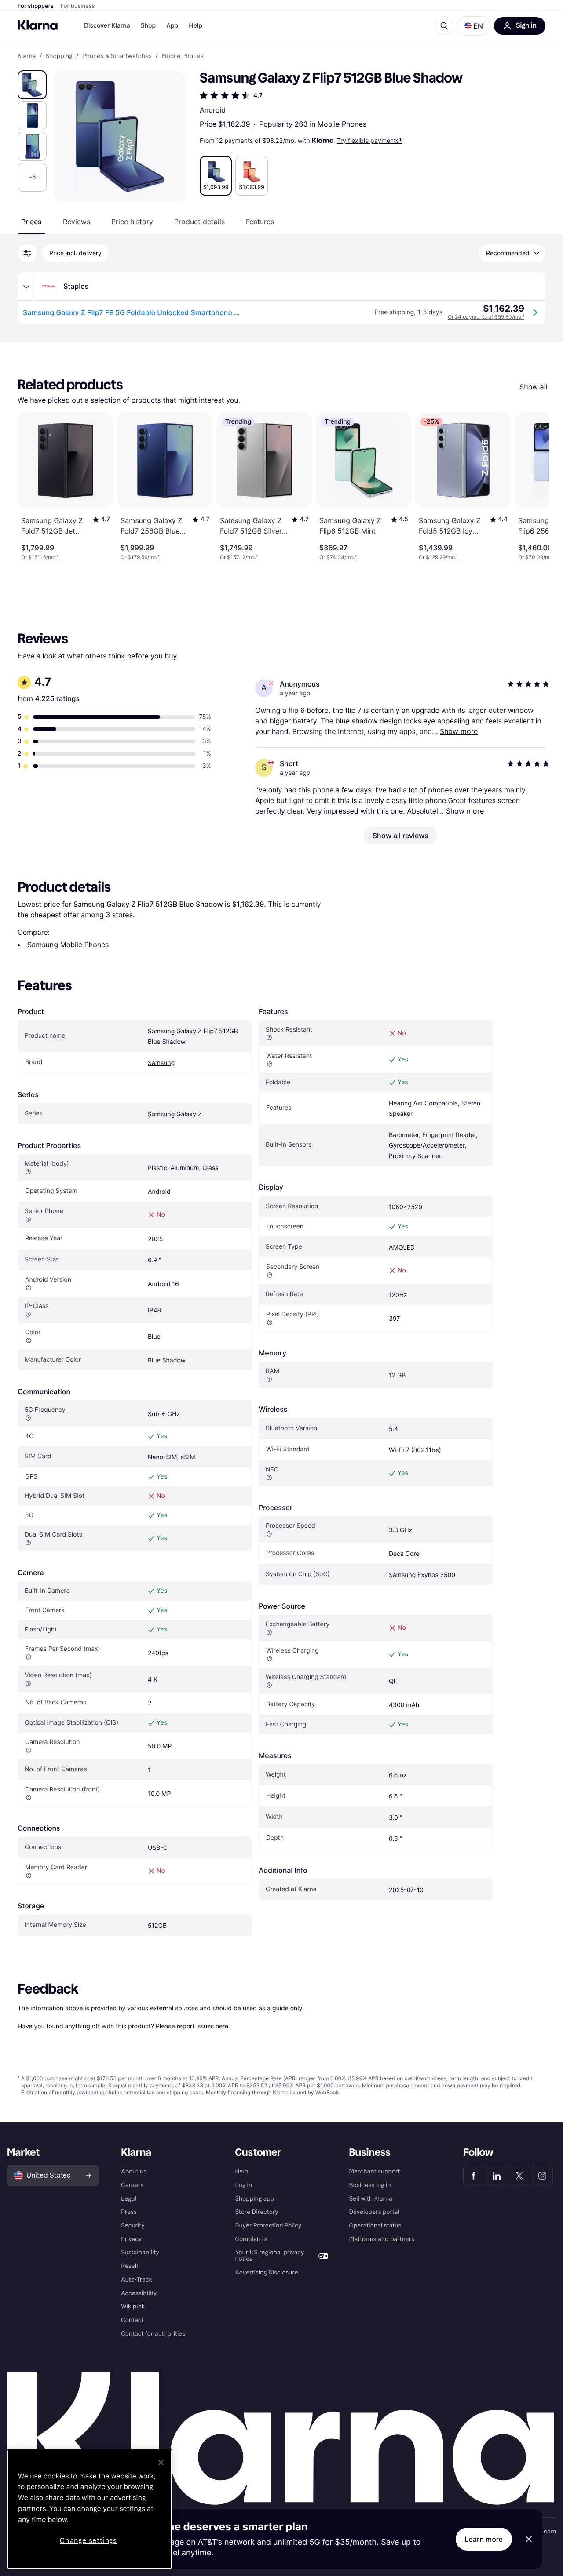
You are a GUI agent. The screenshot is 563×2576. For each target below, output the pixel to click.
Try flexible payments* (369, 140)
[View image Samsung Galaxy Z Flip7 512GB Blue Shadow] (32, 85)
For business (78, 6)
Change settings (88, 2541)
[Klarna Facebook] (474, 2176)
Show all (533, 387)
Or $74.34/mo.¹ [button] (338, 557)
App (172, 26)
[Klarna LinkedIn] (497, 2176)
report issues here (203, 2026)
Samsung (161, 1063)
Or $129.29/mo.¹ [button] (438, 557)
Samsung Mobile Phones (68, 945)
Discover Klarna (107, 26)
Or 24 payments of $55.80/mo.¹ (486, 317)
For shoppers (36, 6)
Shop (148, 26)
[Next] (533, 487)
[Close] (161, 2463)
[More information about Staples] (26, 287)
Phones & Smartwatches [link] (117, 56)
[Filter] (27, 253)
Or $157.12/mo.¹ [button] (239, 557)
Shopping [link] (59, 56)
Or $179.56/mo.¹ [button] (140, 557)
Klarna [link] (27, 56)
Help (196, 26)
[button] (474, 26)
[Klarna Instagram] (542, 2176)
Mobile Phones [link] (182, 56)
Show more (459, 731)
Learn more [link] (484, 2539)
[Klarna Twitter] (519, 2176)
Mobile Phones (342, 124)
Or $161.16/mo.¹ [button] (40, 557)
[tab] (31, 222)
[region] (90, 2509)
